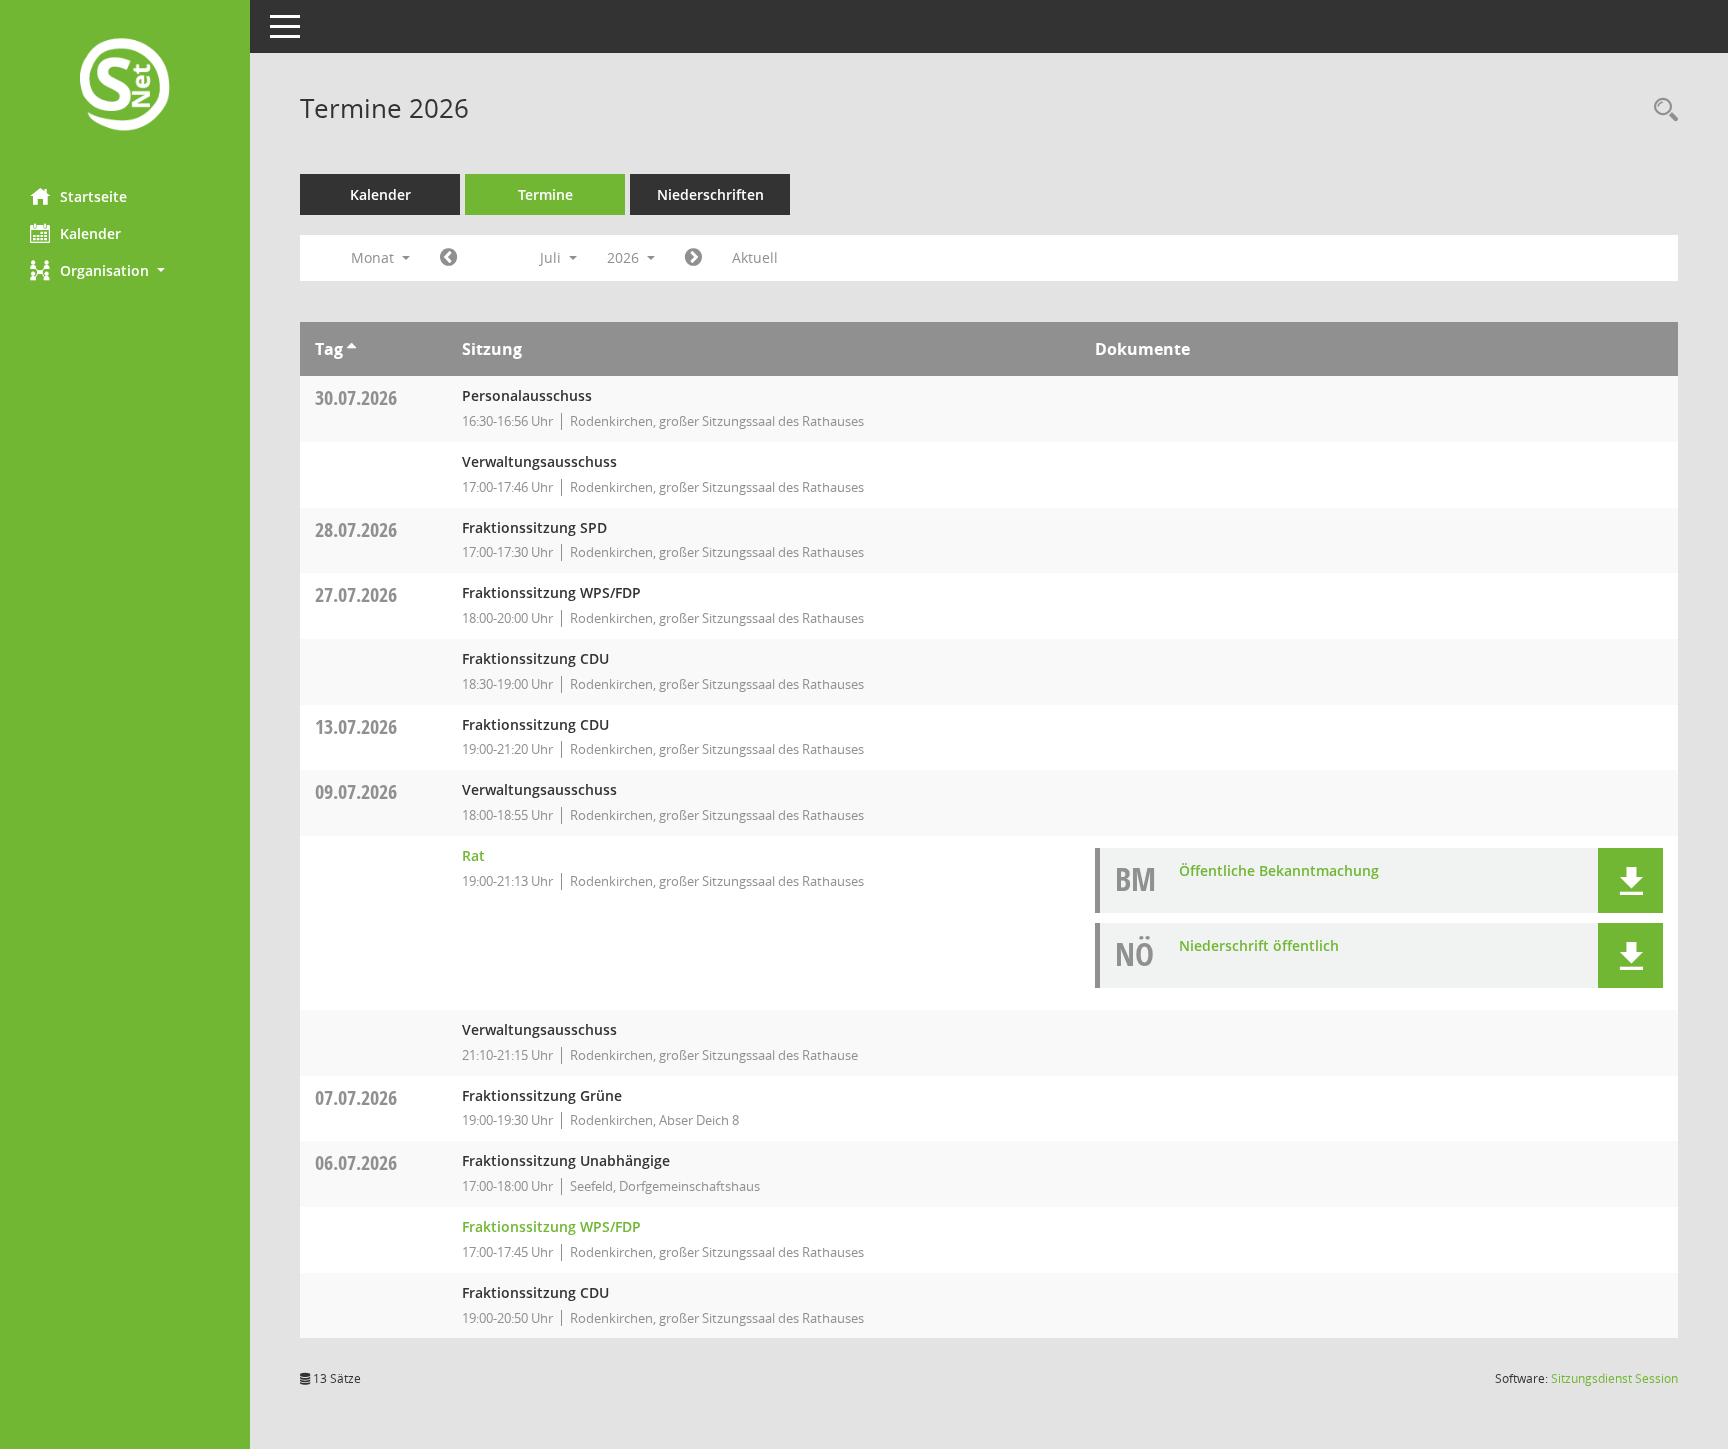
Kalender (90, 233)
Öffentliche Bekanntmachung (1279, 870)
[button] (125, 270)
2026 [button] (625, 257)
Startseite (93, 196)
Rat (473, 855)
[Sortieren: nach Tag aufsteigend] (351, 349)
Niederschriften (710, 194)
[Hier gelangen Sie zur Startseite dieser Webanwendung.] (125, 86)
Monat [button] (374, 257)
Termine (545, 194)
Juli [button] (552, 257)
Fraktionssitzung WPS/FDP (551, 1226)
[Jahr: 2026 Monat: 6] (448, 258)
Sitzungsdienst (1614, 1378)
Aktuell (755, 257)
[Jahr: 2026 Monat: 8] (693, 258)
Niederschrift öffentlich (1259, 945)
